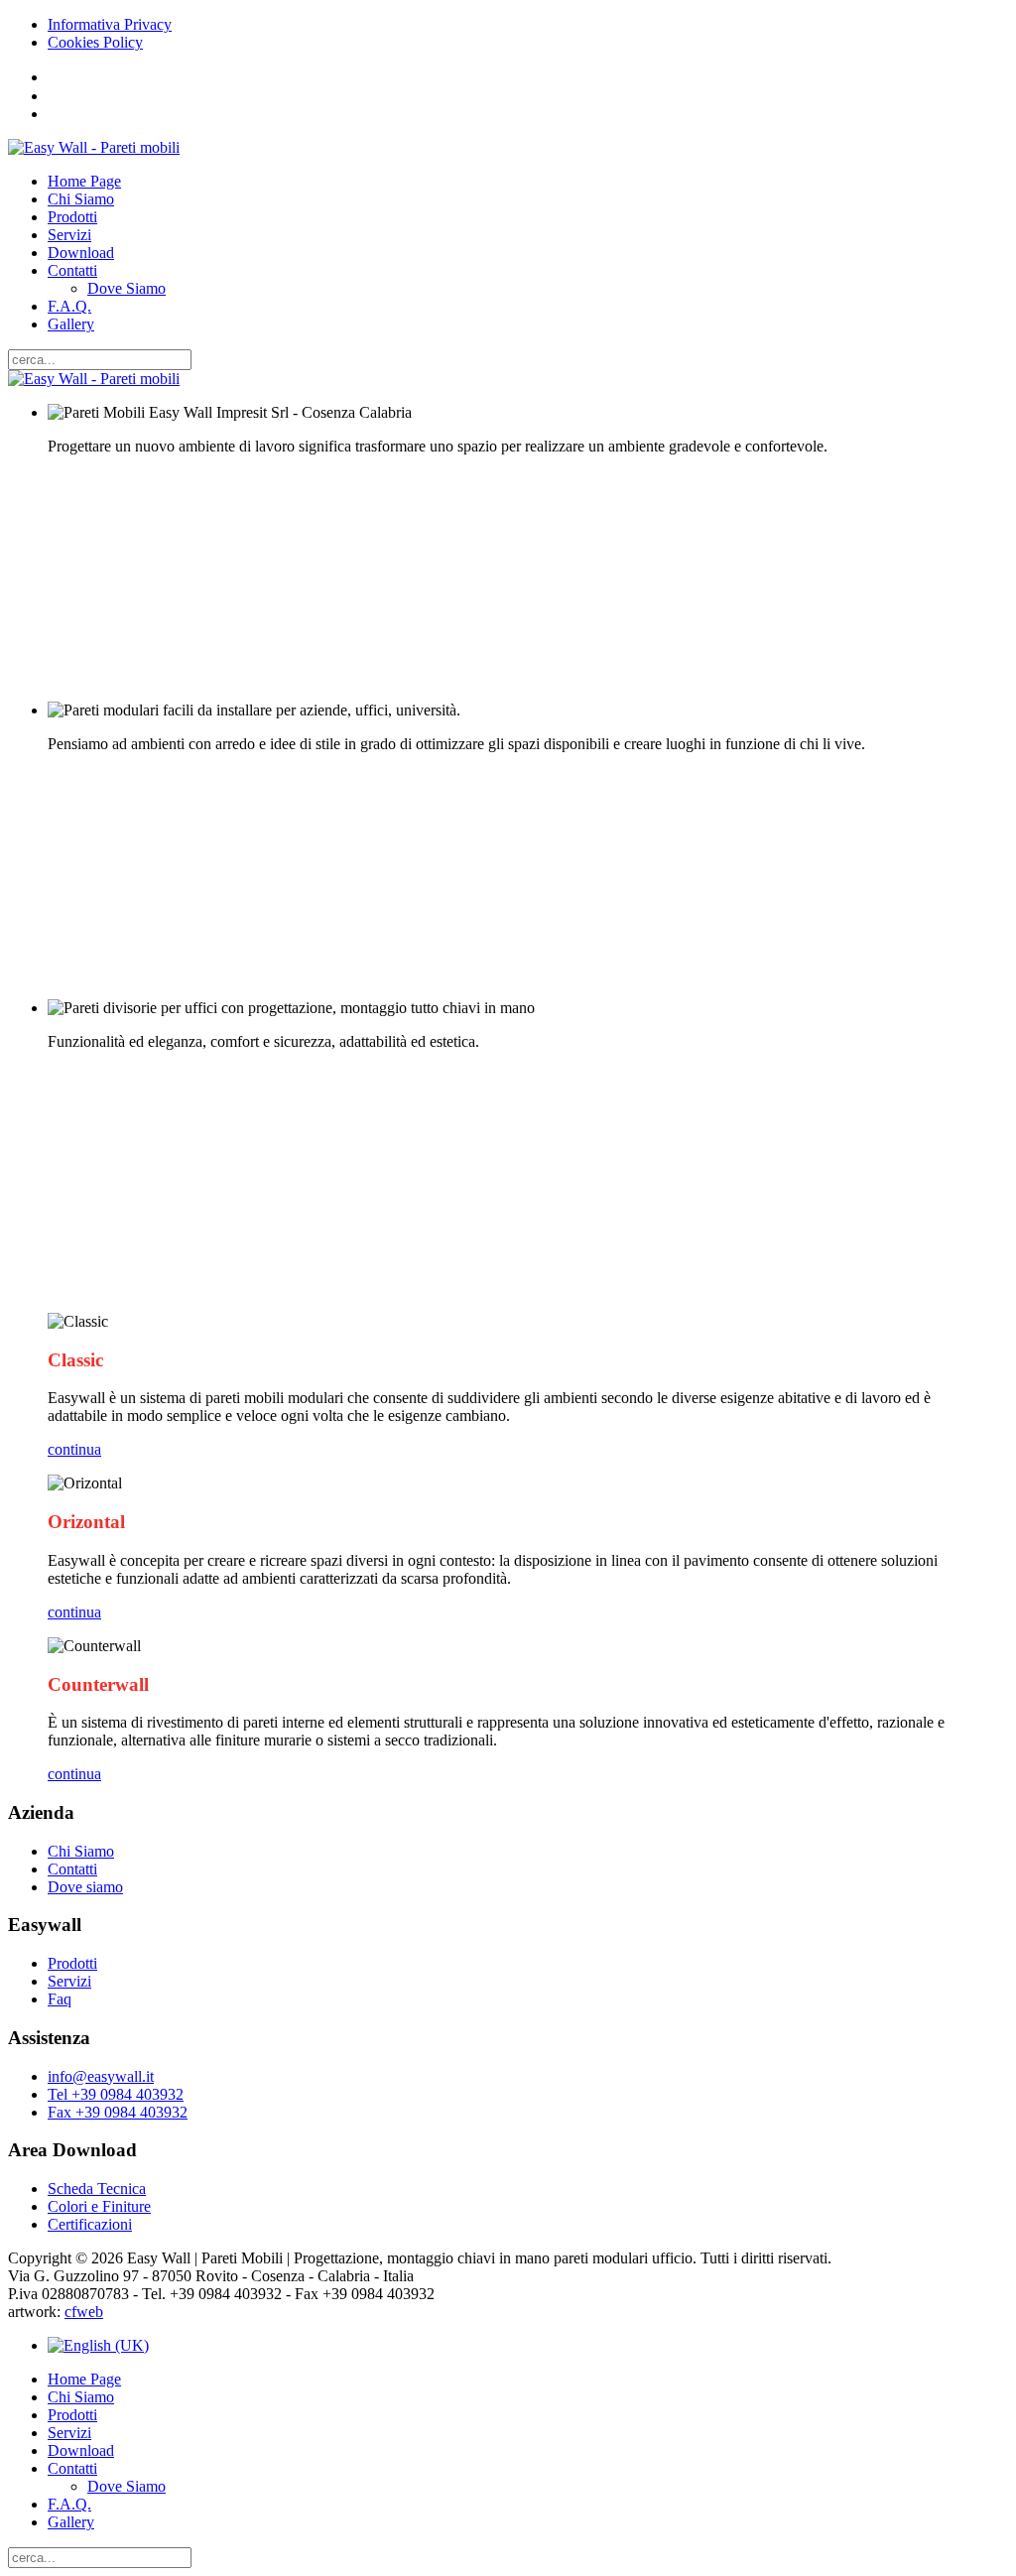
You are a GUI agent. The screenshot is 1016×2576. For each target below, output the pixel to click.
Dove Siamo (127, 288)
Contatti (72, 270)
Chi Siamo (81, 199)
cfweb (84, 2312)
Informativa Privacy (110, 24)
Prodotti (72, 217)
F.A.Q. (69, 306)
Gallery (71, 324)
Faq (60, 1999)
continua (74, 1449)
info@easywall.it (101, 2076)
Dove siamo (85, 1887)
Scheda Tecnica (97, 2189)
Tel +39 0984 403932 (116, 2094)
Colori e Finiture (99, 2206)
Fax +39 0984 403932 (118, 2112)
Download (81, 253)
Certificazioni (90, 2224)
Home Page (84, 181)
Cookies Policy (95, 42)
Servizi (69, 235)
